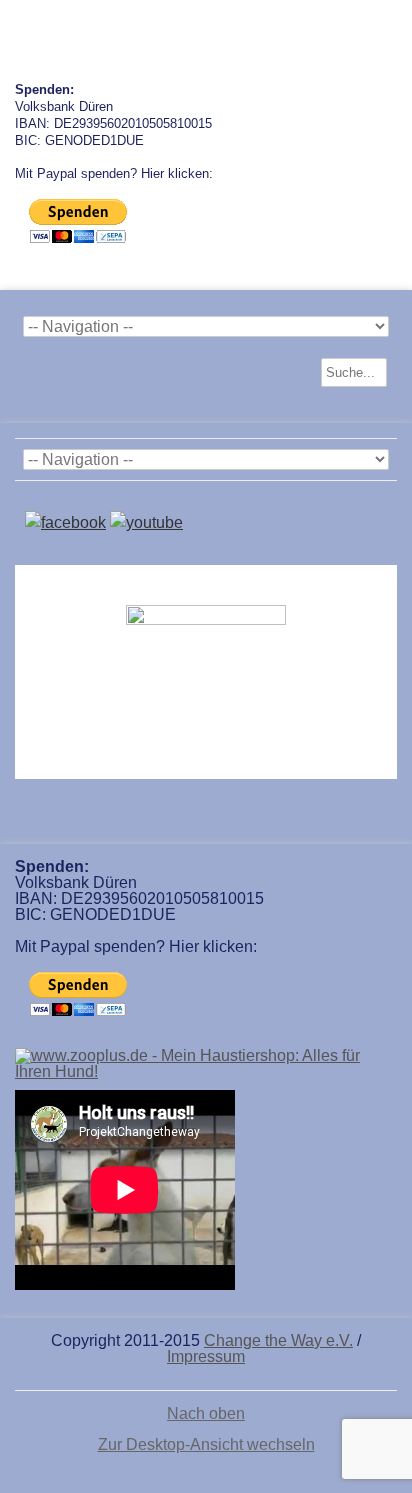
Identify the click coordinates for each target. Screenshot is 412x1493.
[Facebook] (65, 522)
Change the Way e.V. (278, 1340)
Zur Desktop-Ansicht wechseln (206, 1444)
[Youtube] (146, 522)
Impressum (206, 1356)
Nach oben (206, 1414)
